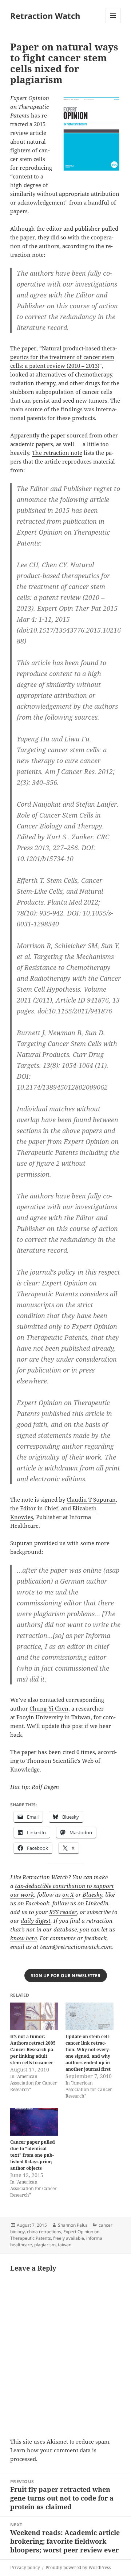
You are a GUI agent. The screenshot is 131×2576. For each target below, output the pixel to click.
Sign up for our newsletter (66, 1976)
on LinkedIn (93, 1903)
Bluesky (92, 1894)
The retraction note (57, 453)
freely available (69, 2238)
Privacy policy (25, 2567)
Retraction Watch (45, 16)
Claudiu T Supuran (91, 1499)
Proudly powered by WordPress (78, 2567)
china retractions (44, 2232)
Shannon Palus (73, 2225)
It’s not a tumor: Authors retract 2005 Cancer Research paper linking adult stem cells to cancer (33, 2050)
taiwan (65, 2245)
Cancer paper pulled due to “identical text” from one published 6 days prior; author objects (33, 2155)
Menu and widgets (113, 23)
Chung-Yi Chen (49, 1708)
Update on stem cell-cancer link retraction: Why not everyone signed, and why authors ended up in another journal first (88, 2053)
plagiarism (45, 2245)
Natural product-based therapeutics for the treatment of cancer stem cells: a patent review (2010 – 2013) (64, 357)
